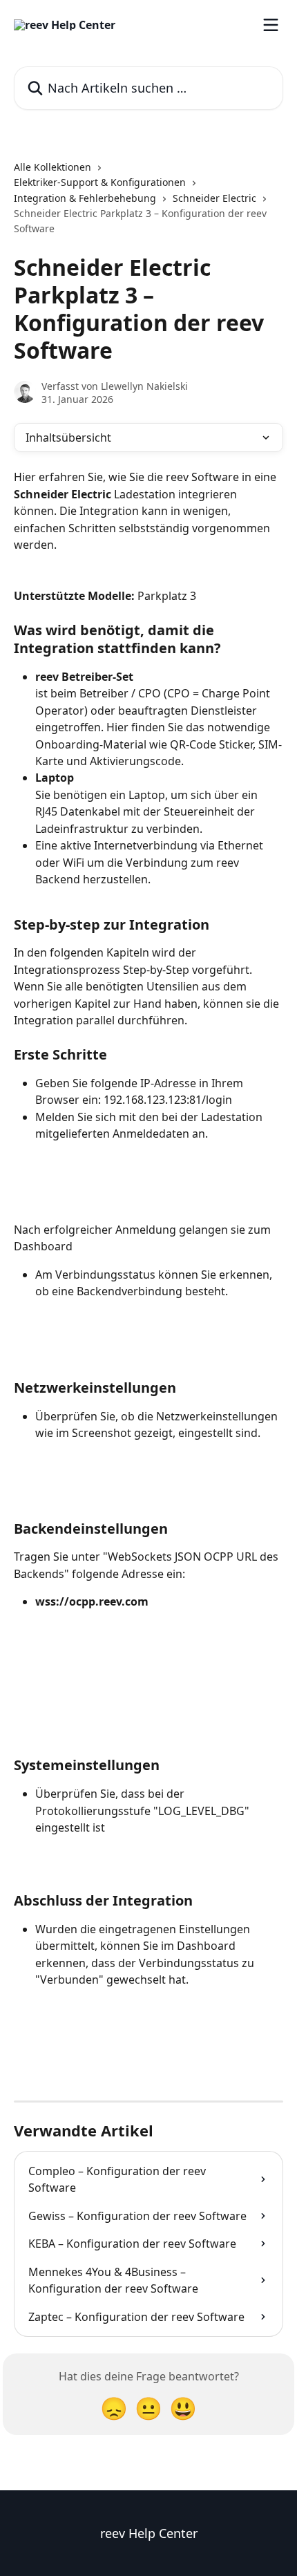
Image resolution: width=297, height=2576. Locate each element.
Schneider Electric (214, 198)
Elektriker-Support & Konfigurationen (100, 182)
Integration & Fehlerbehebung (85, 198)
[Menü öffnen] (271, 25)
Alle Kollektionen (52, 167)
